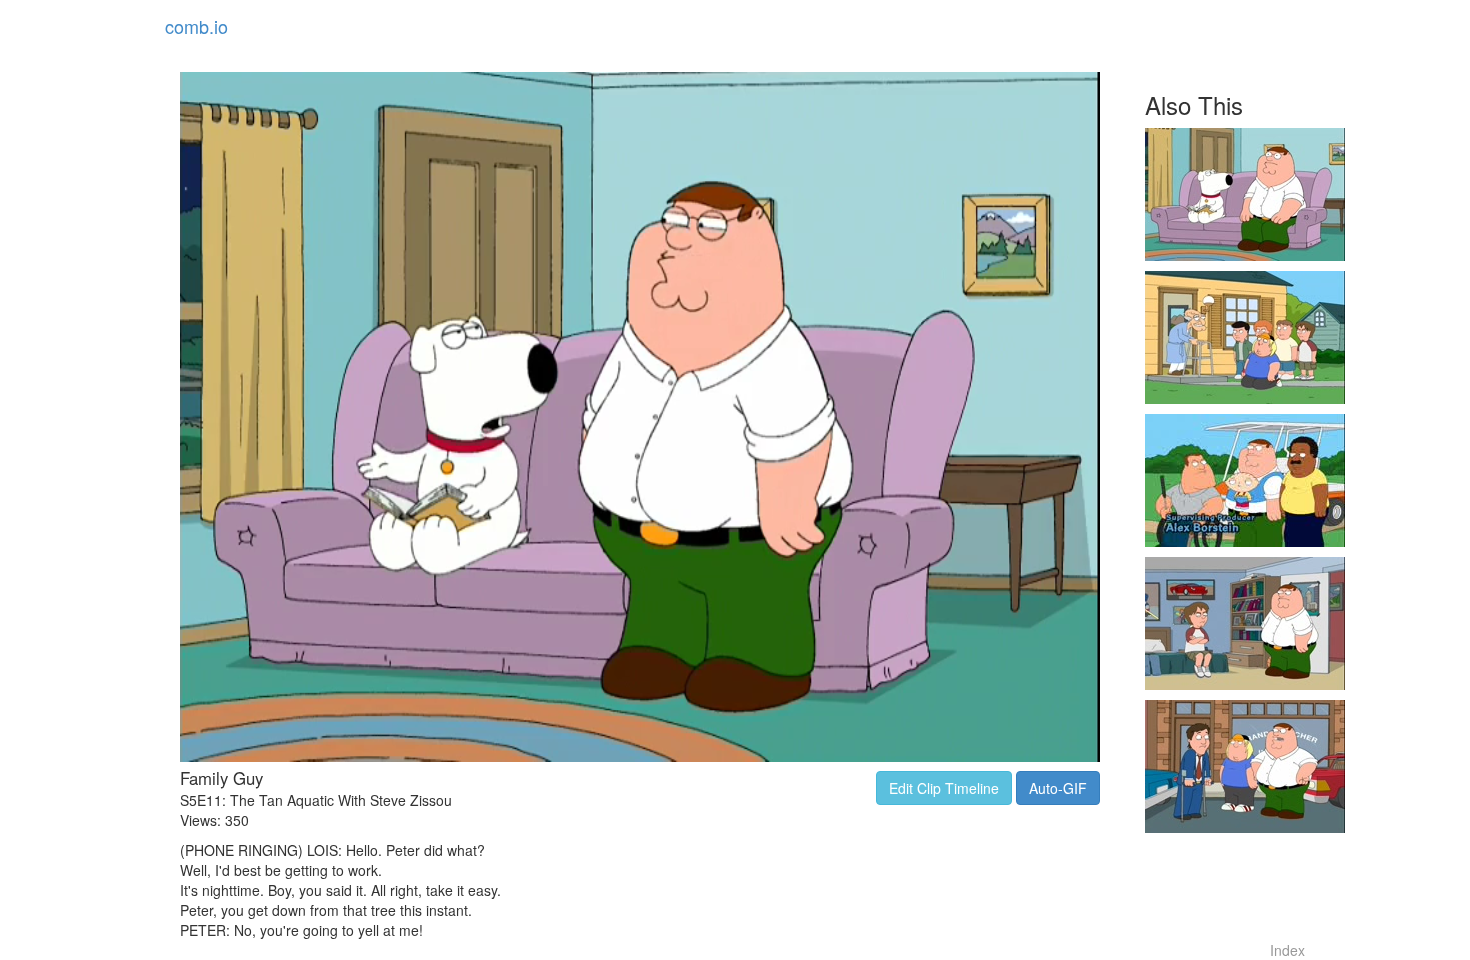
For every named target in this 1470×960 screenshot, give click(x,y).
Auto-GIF (1058, 788)
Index (1287, 950)
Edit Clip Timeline (944, 788)
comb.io (196, 26)
